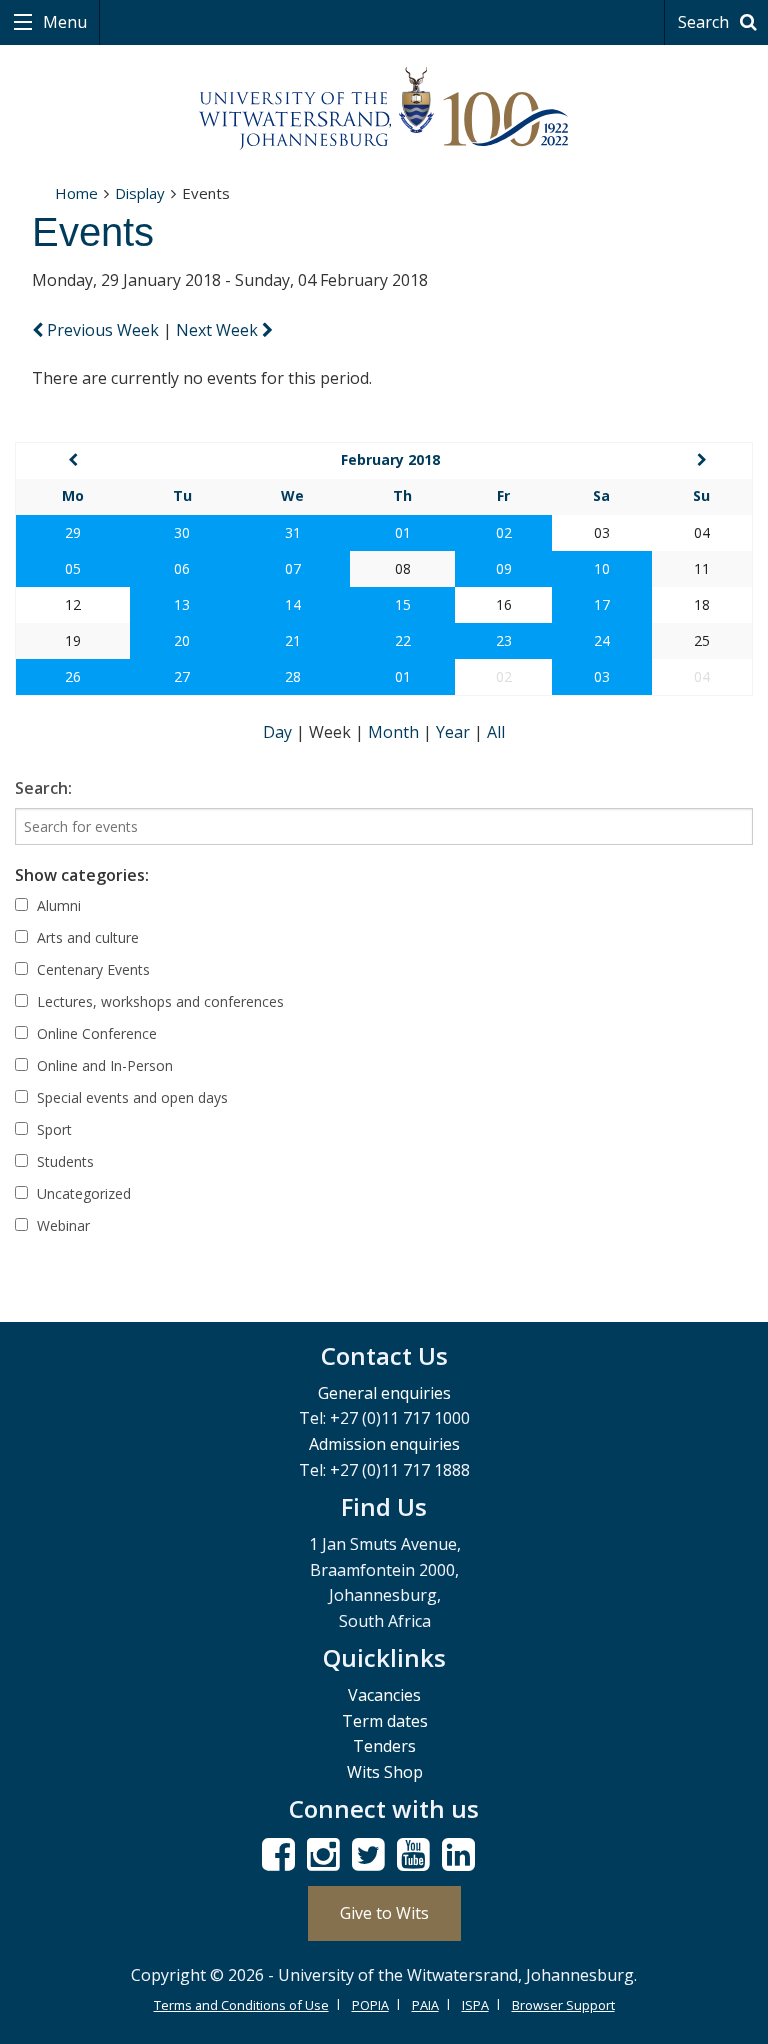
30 (182, 532)
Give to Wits (384, 1913)
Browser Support (563, 2005)
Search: (43, 788)
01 (403, 532)
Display (140, 193)
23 (504, 640)
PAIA (425, 2005)
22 (403, 640)
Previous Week (103, 330)
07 (293, 568)
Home (76, 193)
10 (602, 568)
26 (73, 676)
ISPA (475, 2005)
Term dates (385, 1721)
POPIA (370, 2005)
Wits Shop (385, 1772)
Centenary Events (91, 969)
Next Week (219, 330)
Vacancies (384, 1695)
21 (293, 640)
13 (182, 604)
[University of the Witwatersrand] (384, 109)
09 (504, 568)
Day (279, 732)
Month (395, 732)
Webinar (61, 1225)
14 (293, 604)
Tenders (384, 1746)
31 (293, 532)
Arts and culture (86, 937)
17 (602, 604)
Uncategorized (82, 1193)
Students (63, 1161)
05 (73, 568)
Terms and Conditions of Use (241, 2005)
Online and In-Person (103, 1065)
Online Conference (95, 1033)
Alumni (57, 905)
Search (705, 22)
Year (455, 732)
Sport (52, 1129)
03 (602, 676)
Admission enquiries (384, 1444)
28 (293, 676)
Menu (63, 22)
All (496, 732)
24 (602, 640)
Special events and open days (130, 1097)
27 (182, 676)
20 (182, 640)
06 (182, 568)
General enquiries (384, 1393)
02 (504, 532)
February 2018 (390, 459)
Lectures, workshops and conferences (158, 1001)
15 (403, 604)
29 (73, 532)
